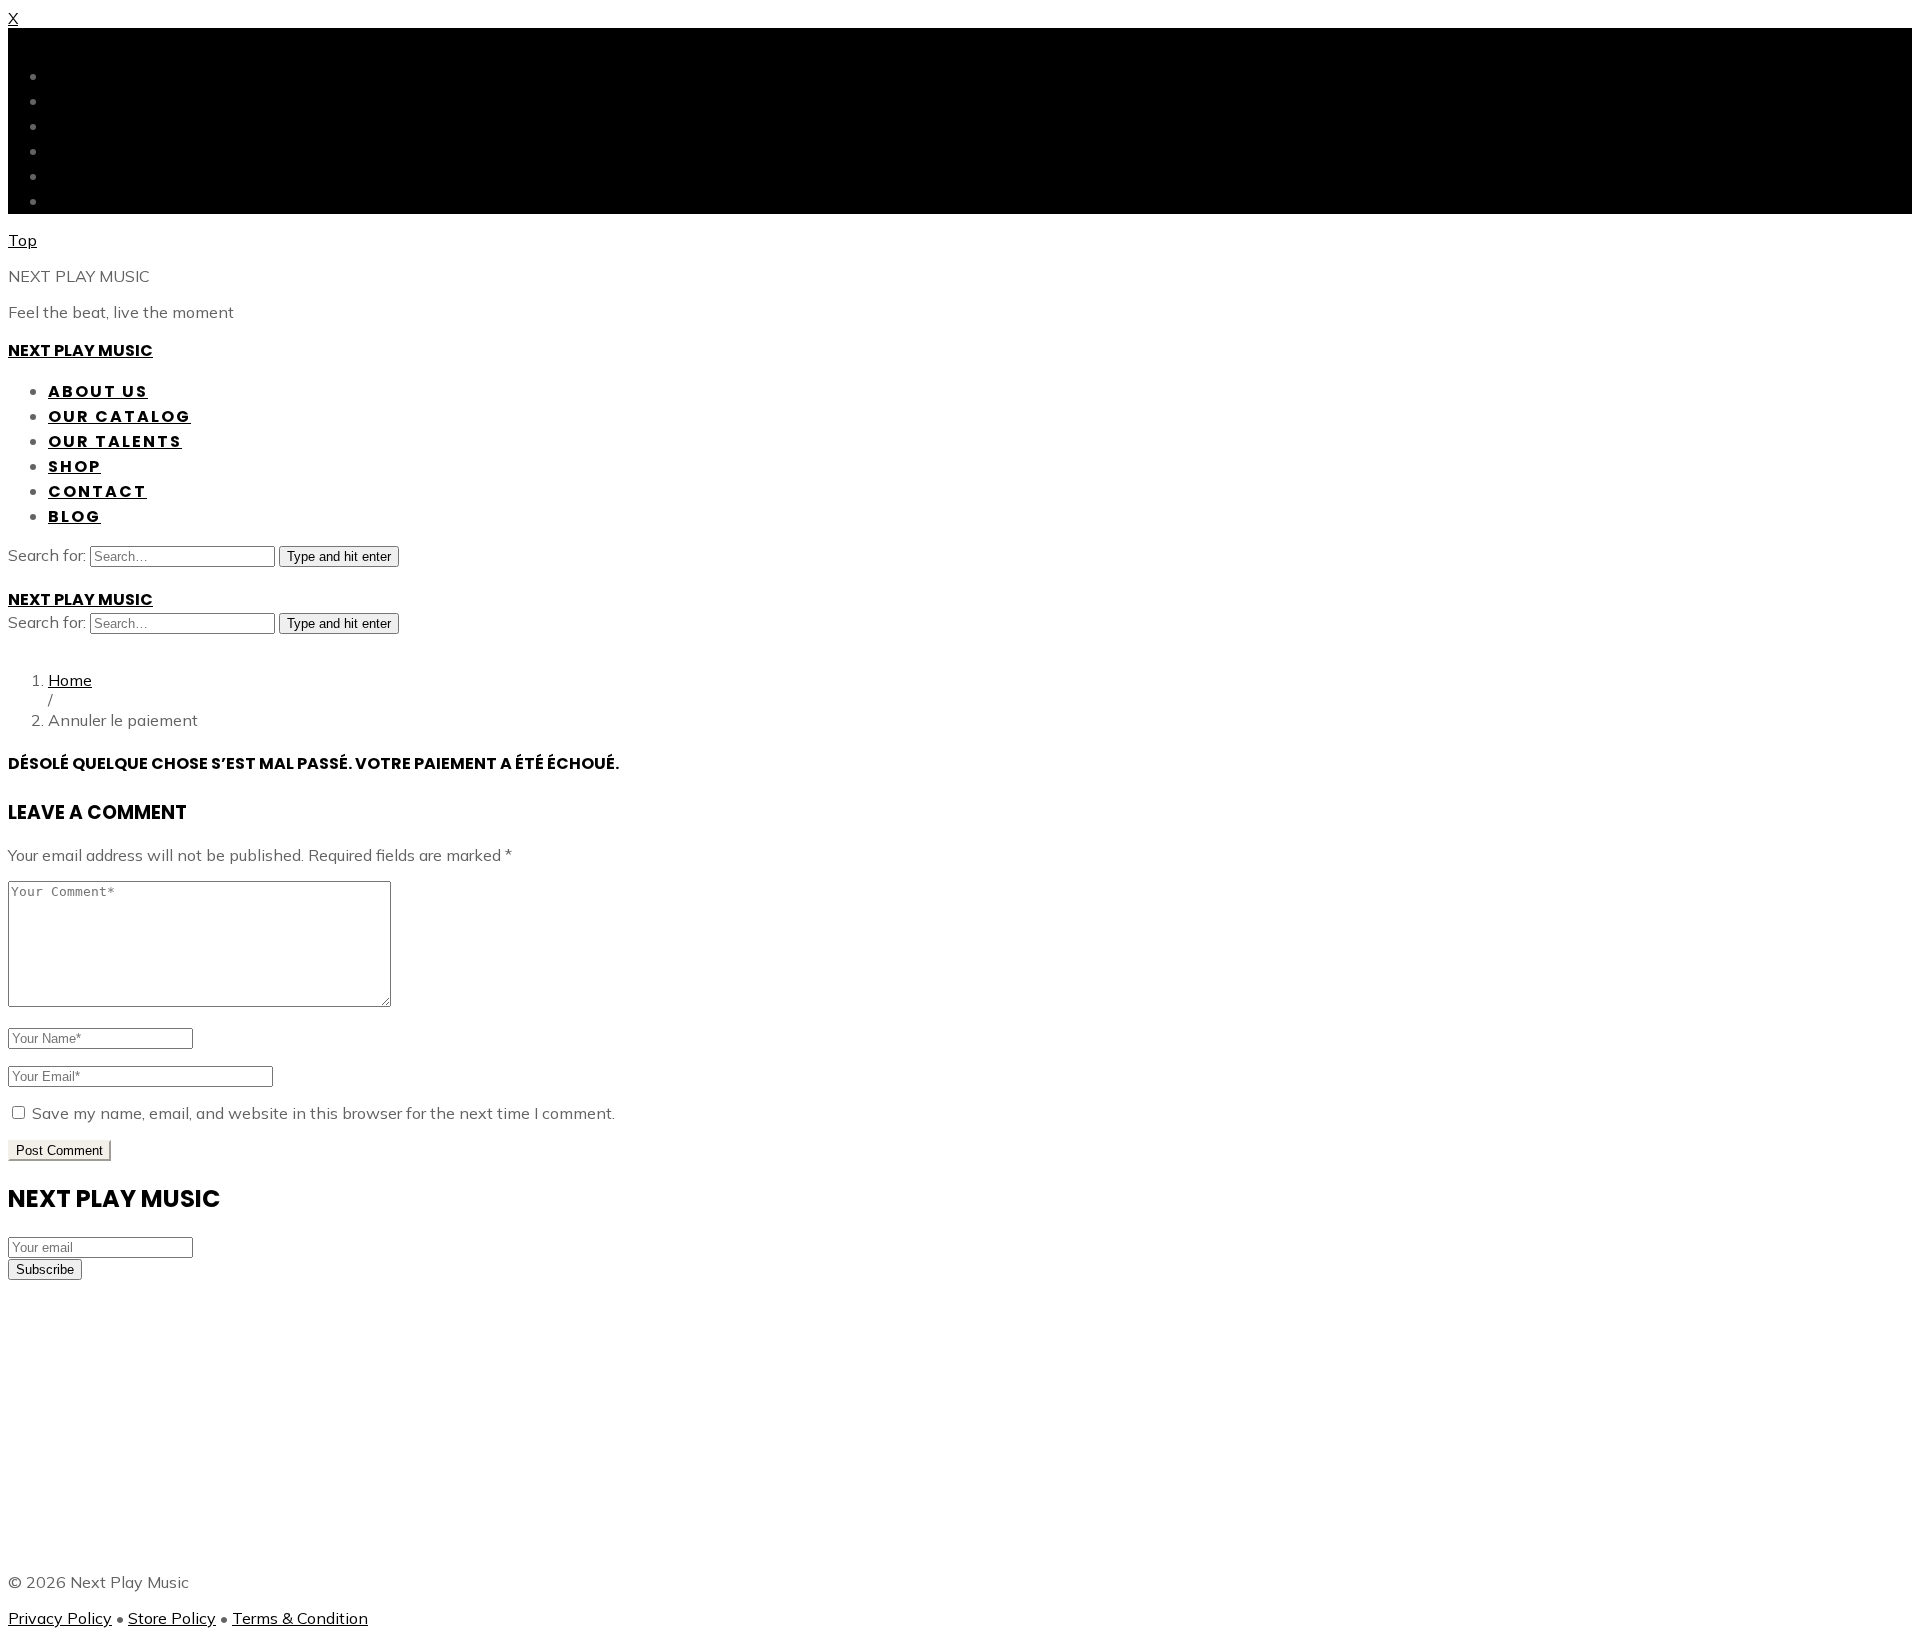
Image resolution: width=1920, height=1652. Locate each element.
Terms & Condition (300, 1618)
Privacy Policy (60, 1618)
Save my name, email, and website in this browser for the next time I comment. (323, 1113)
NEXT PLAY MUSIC (80, 350)
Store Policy (172, 1618)
